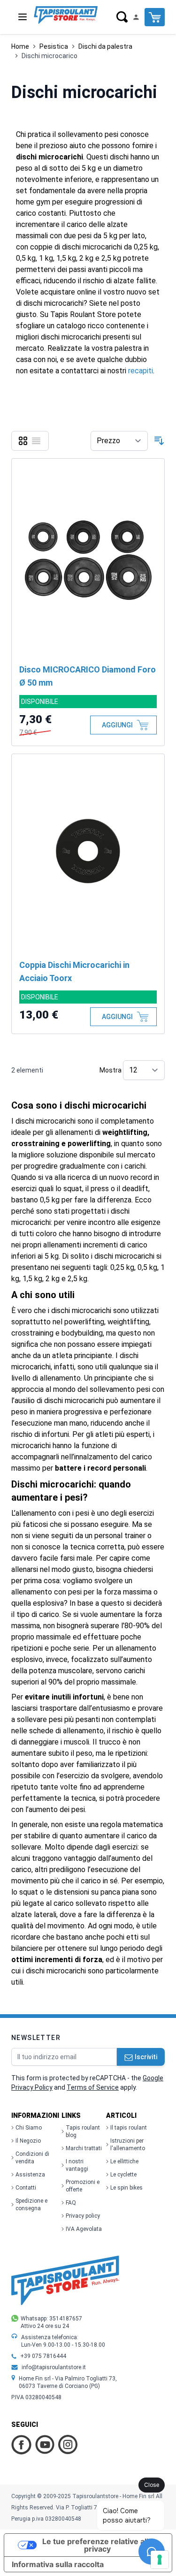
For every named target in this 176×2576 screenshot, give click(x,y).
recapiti (141, 371)
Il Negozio (28, 2141)
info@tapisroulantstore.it (54, 2367)
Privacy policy (83, 2216)
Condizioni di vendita (32, 2158)
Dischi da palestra (105, 46)
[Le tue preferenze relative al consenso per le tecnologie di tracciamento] (160, 2560)
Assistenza (30, 2175)
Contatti (26, 2188)
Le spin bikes (126, 2188)
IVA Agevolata (84, 2229)
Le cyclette (123, 2175)
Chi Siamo (29, 2128)
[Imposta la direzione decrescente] (159, 441)
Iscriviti (146, 2057)
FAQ (71, 2203)
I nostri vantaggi (77, 2165)
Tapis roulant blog (83, 2131)
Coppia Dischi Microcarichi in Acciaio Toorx (74, 971)
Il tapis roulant (129, 2128)
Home (20, 46)
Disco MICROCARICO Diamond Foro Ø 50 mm (88, 676)
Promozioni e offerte (83, 2186)
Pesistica (54, 46)
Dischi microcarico (50, 56)
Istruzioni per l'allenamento (128, 2145)
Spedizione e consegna (31, 2205)
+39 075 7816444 (43, 2356)
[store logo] (66, 15)
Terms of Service (93, 2087)
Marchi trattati (84, 2148)
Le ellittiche (124, 2161)
